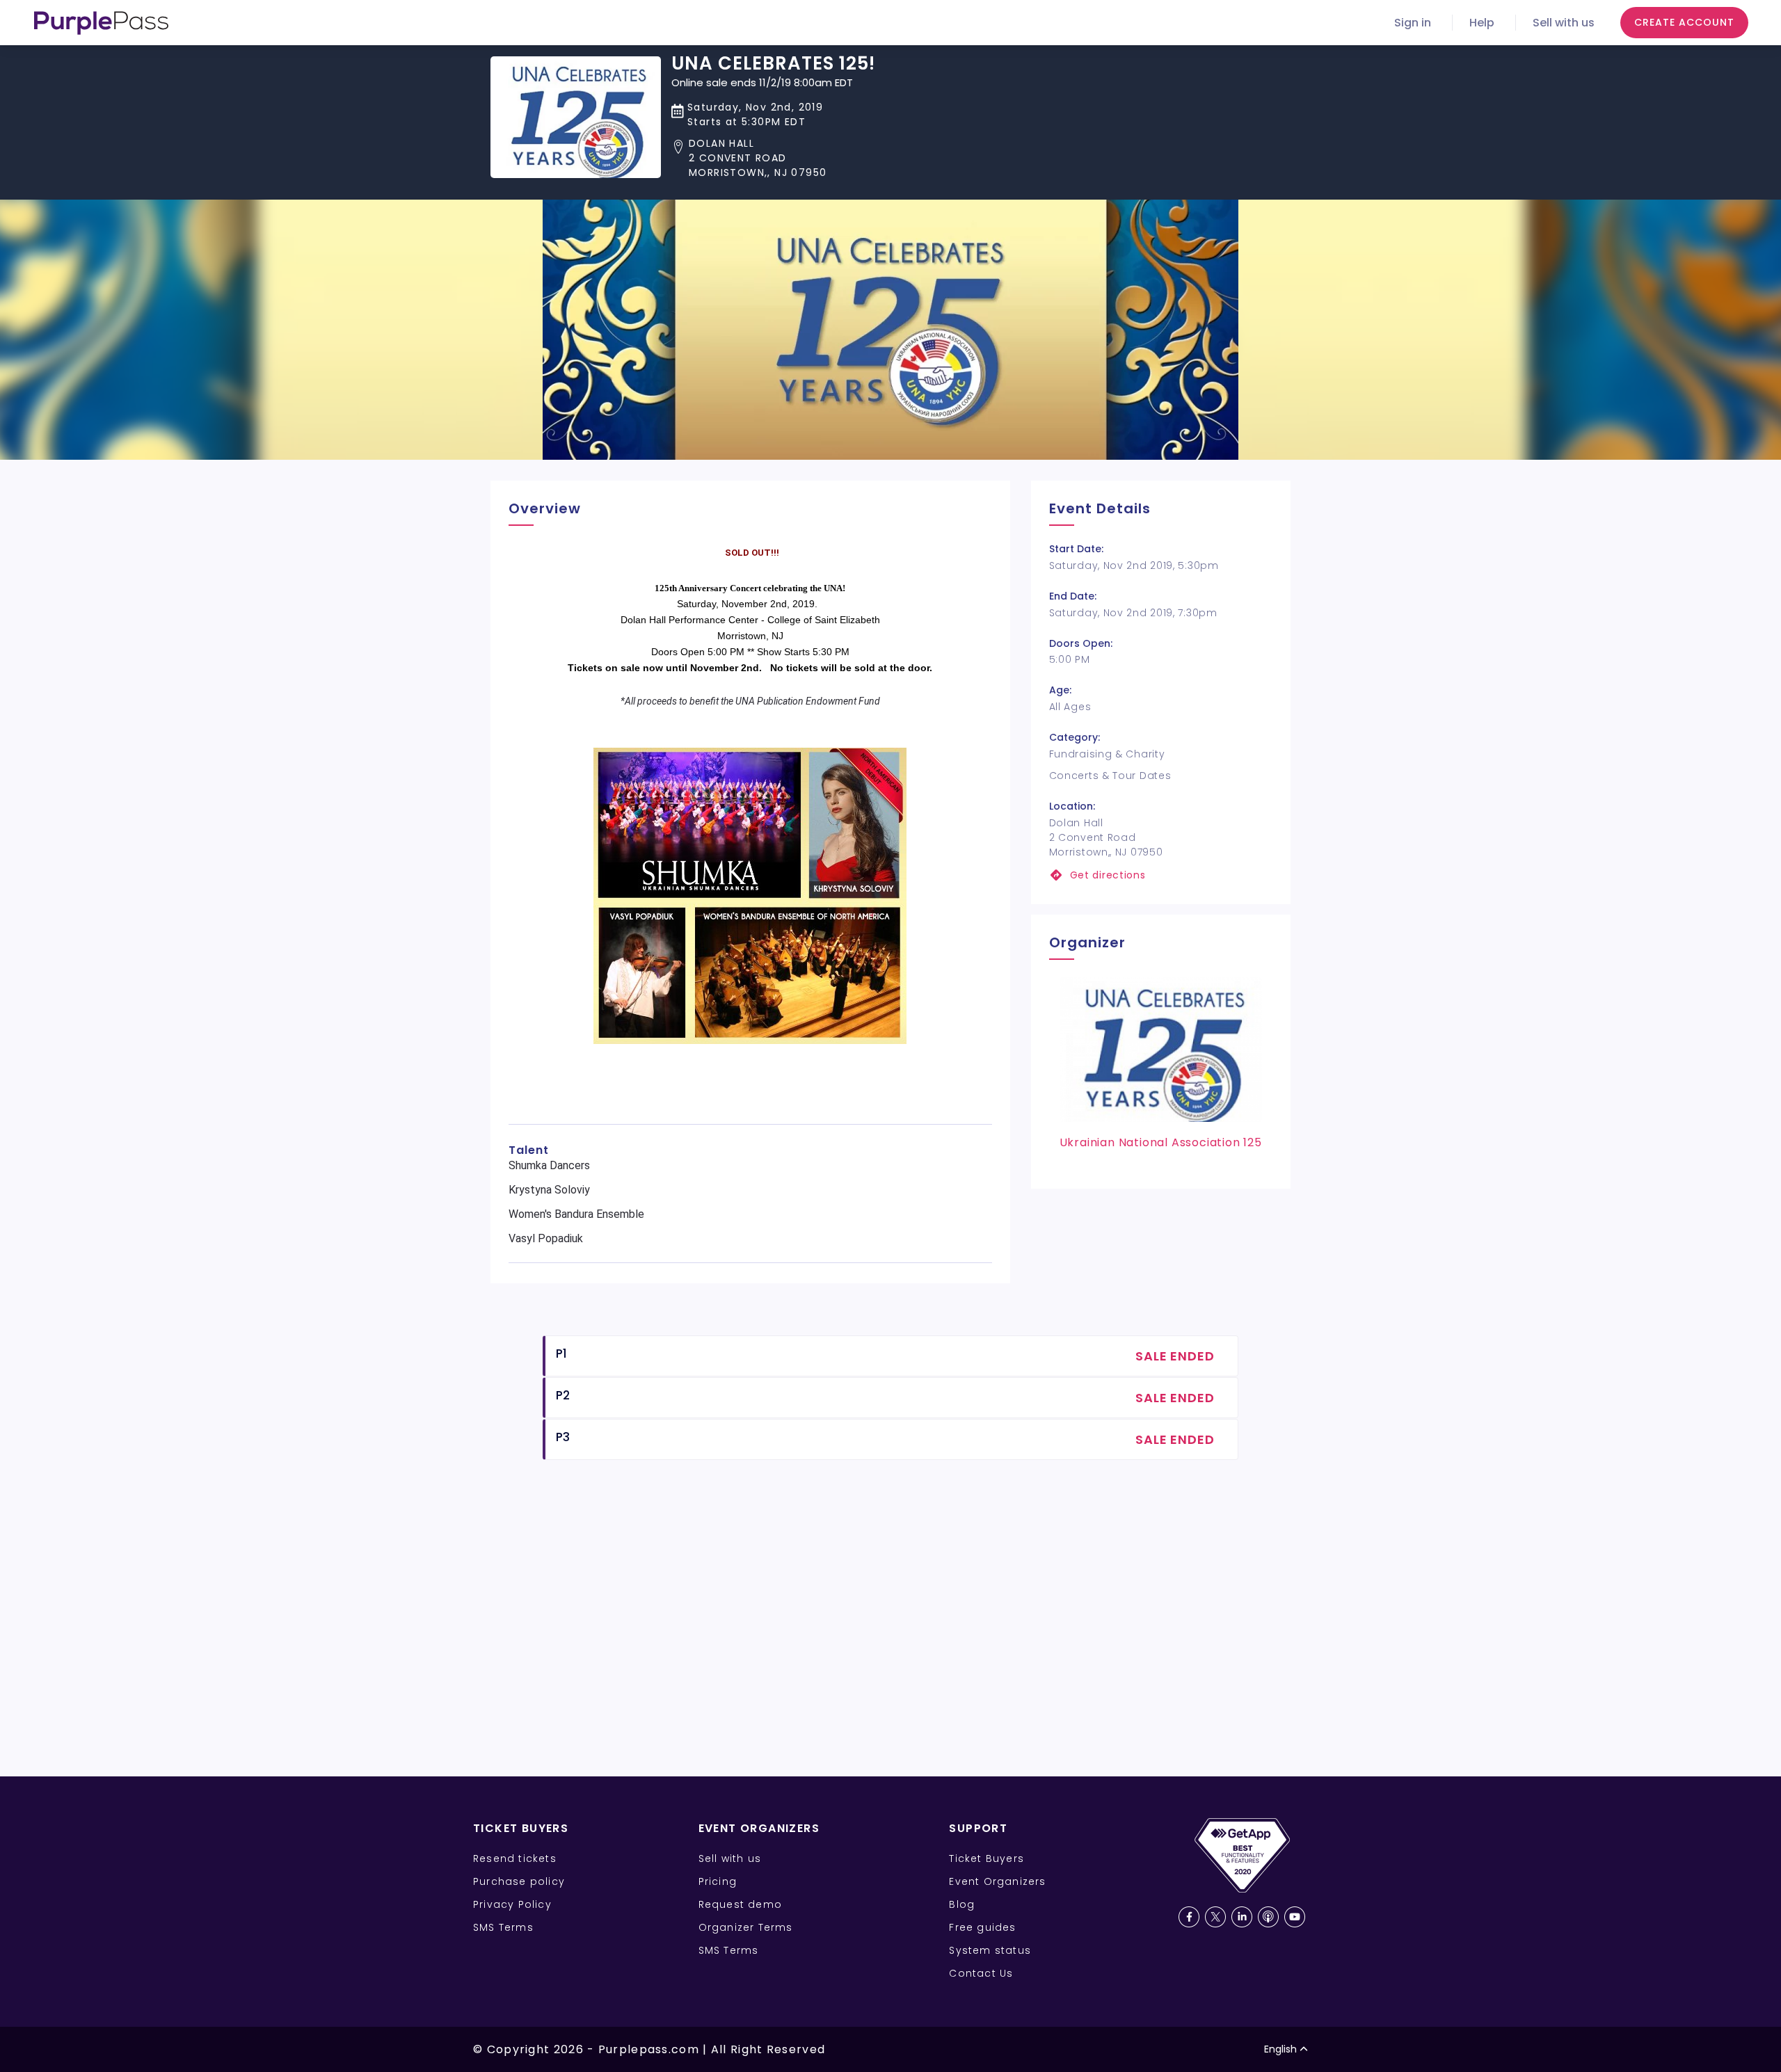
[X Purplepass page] (1215, 1917)
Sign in (1413, 23)
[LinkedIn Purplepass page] (1242, 1917)
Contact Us (981, 1973)
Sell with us (1564, 23)
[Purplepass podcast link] (1268, 1917)
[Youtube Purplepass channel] (1295, 1917)
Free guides (982, 1927)
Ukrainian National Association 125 (1161, 1142)
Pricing (718, 1881)
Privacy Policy (512, 1904)
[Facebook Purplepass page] (1189, 1917)
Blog (962, 1904)
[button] (773, 158)
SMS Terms (503, 1927)
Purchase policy (519, 1881)
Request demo (740, 1904)
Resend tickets (515, 1858)
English (1280, 2049)
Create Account (1684, 22)
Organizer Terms (746, 1927)
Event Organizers (997, 1881)
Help (1482, 23)
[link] (1161, 875)
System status (990, 1950)
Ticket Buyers (987, 1858)
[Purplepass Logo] (101, 23)
